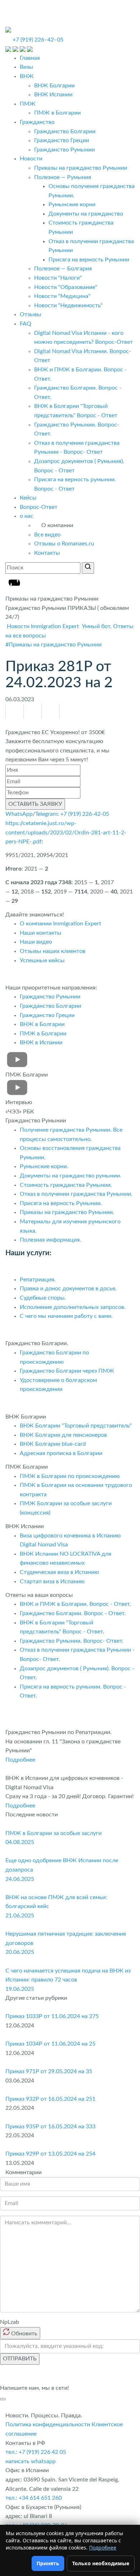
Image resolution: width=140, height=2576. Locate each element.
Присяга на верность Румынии (89, 260)
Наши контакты (41, 933)
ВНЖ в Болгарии (42, 1024)
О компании (57, 525)
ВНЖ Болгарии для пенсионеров (63, 1435)
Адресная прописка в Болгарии (61, 1453)
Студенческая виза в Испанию (59, 1572)
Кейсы (28, 498)
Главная (30, 58)
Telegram (46, 814)
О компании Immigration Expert (60, 924)
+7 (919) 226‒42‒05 (38, 40)
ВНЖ (27, 76)
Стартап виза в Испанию (52, 1581)
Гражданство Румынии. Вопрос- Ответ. (72, 1641)
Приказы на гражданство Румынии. (67, 1212)
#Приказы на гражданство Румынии (53, 645)
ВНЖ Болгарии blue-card (53, 1444)
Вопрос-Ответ (39, 507)
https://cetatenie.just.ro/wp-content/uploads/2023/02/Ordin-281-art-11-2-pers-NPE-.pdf (66, 832)
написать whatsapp (31, 2461)
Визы (27, 67)
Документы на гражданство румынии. (71, 1176)
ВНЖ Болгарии (54, 86)
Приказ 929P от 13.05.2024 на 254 (50, 2154)
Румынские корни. (44, 1166)
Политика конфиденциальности (48, 2425)
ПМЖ (28, 104)
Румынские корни (72, 204)
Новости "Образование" (66, 287)
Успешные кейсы (42, 960)
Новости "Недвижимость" (68, 305)
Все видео (47, 535)
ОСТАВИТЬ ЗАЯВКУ (35, 804)
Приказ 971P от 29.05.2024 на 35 (49, 2071)
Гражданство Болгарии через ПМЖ (67, 1371)
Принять (48, 2563)
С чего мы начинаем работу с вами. (66, 1316)
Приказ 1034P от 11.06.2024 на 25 (50, 2044)
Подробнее (20, 1760)
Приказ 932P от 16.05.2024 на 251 (50, 2099)
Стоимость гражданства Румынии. (66, 1185)
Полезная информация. (50, 1240)
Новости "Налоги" (58, 278)
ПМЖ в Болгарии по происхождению (70, 1476)
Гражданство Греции (62, 140)
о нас (27, 516)
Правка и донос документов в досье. (68, 1289)
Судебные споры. (43, 1298)
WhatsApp (19, 814)
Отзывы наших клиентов (53, 951)
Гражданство (37, 122)
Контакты (47, 553)
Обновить (24, 2334)
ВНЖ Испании (53, 95)
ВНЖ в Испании (41, 1043)
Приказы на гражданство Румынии (81, 168)
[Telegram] (51, 711)
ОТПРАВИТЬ (20, 2359)
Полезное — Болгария (63, 269)
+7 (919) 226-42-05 (85, 814)
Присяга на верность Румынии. (61, 1203)
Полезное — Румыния (63, 177)
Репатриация (37, 1280)
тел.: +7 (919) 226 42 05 (36, 2452)
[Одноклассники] (15, 711)
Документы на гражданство (86, 214)
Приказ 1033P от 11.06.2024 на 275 (52, 2016)
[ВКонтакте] (33, 711)
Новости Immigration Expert (43, 626)
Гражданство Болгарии (65, 131)
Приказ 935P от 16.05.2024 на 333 (50, 2127)
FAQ (25, 324)
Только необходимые (101, 2563)
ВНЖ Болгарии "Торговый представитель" (76, 1426)
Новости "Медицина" (62, 296)
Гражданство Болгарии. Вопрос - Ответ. (73, 1613)
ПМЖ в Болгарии (57, 113)
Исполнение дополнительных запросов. (73, 1307)
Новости (31, 159)
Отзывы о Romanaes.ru (64, 544)
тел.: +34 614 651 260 (34, 2498)
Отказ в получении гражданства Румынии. (76, 1194)
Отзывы (31, 314)
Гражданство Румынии (64, 150)
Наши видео (36, 942)
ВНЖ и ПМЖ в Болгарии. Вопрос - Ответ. (75, 1604)
